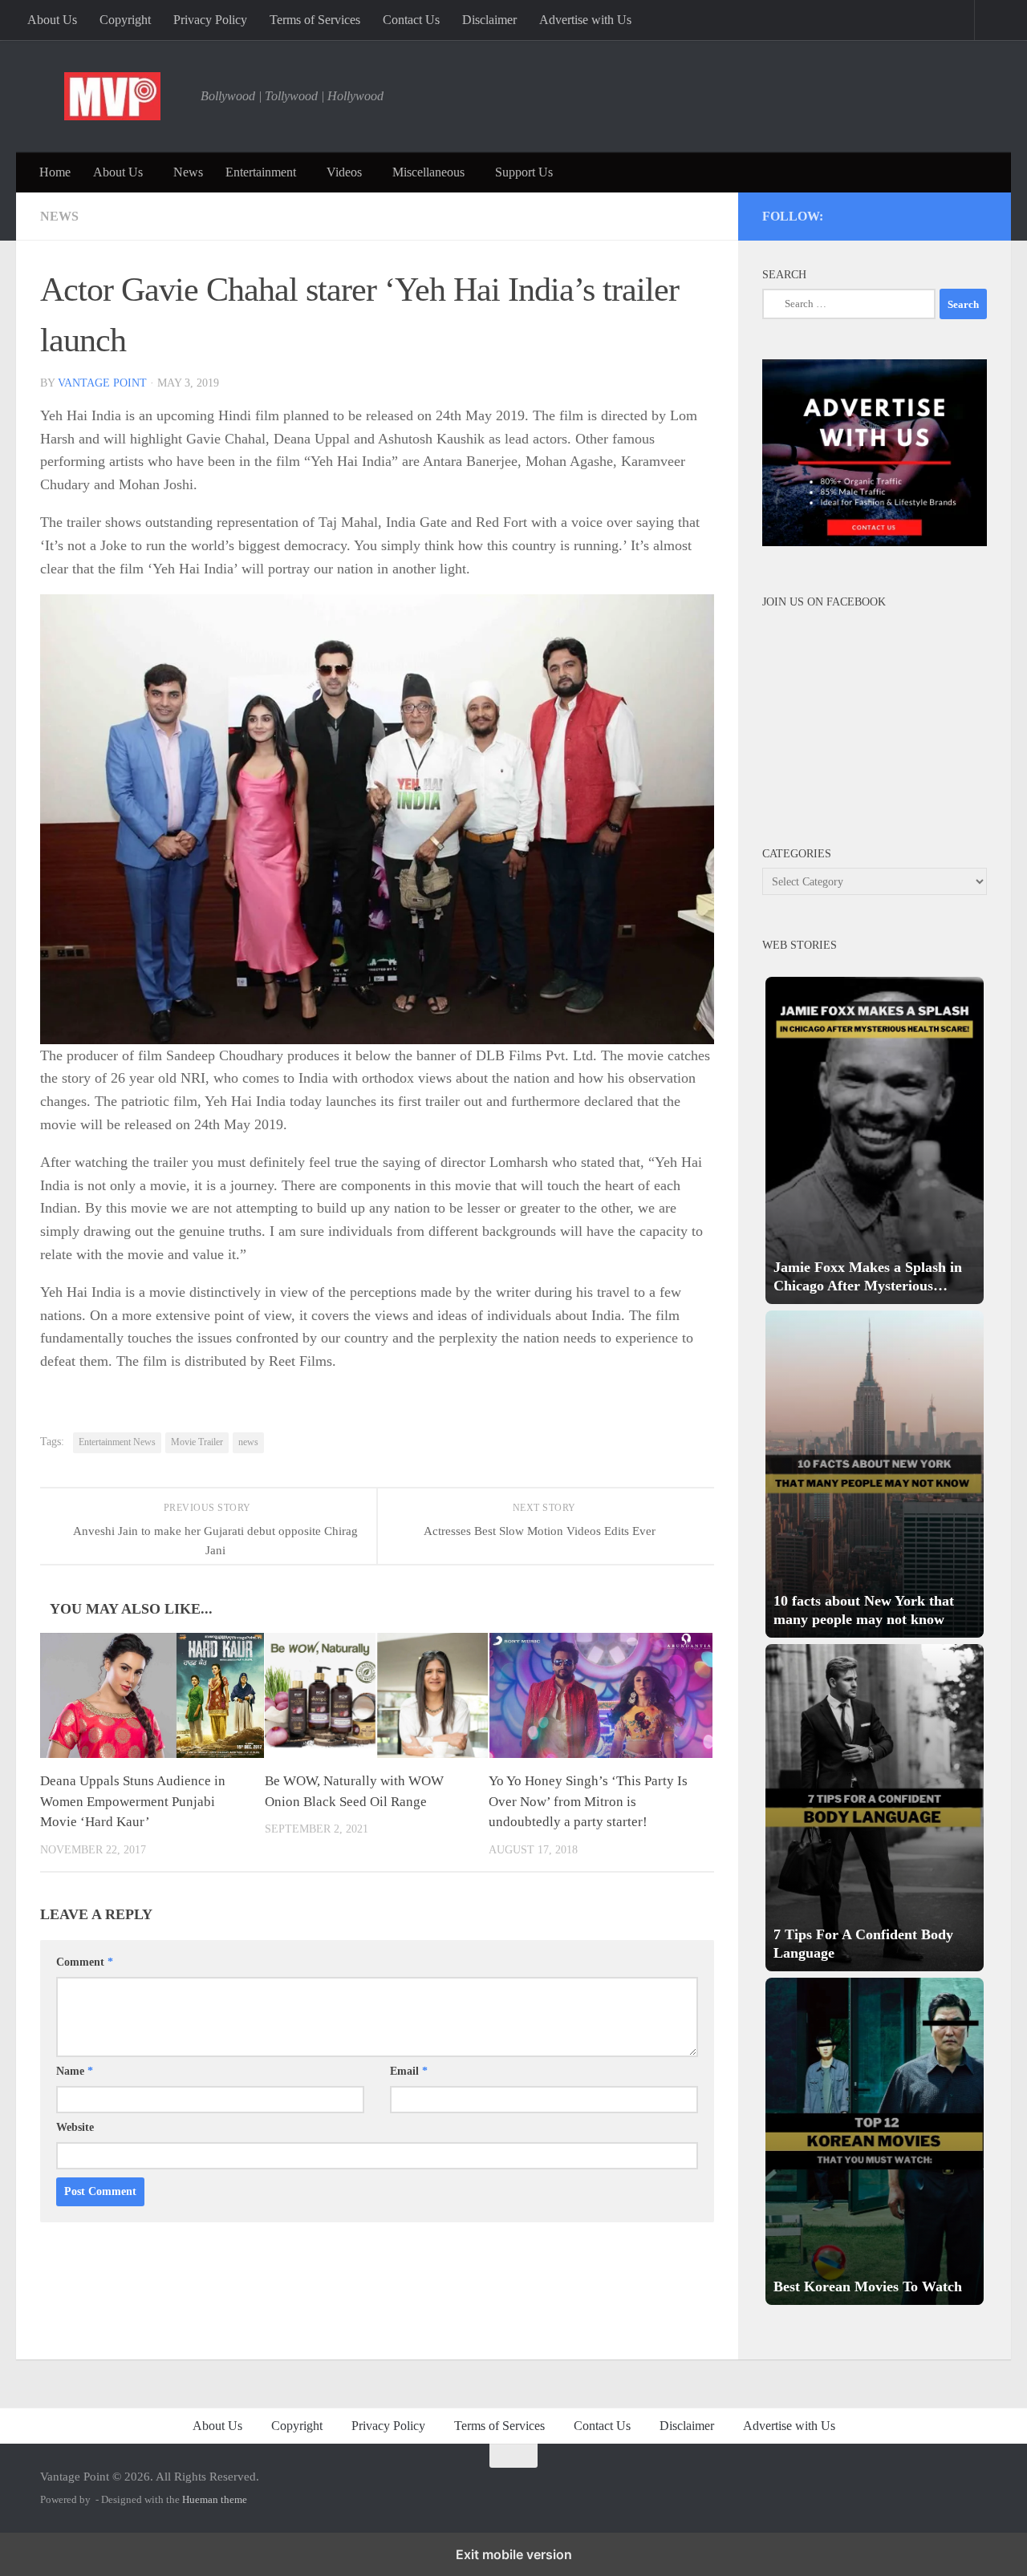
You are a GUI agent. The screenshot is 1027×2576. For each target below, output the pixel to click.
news (248, 1442)
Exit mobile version (514, 2554)
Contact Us (411, 20)
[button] (875, 1140)
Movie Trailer (197, 1442)
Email (409, 2071)
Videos (344, 172)
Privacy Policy (210, 20)
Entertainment (261, 172)
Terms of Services (315, 20)
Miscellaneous (428, 172)
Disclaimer (489, 20)
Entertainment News (117, 1442)
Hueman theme (215, 2499)
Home (55, 172)
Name (75, 2071)
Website (75, 2127)
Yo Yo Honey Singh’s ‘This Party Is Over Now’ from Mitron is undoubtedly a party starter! (588, 1801)
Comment (85, 1962)
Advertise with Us (585, 20)
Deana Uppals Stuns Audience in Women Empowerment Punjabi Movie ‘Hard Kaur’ (133, 1801)
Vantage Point (102, 383)
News (188, 172)
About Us (52, 20)
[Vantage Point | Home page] (112, 96)
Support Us (524, 172)
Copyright (125, 20)
